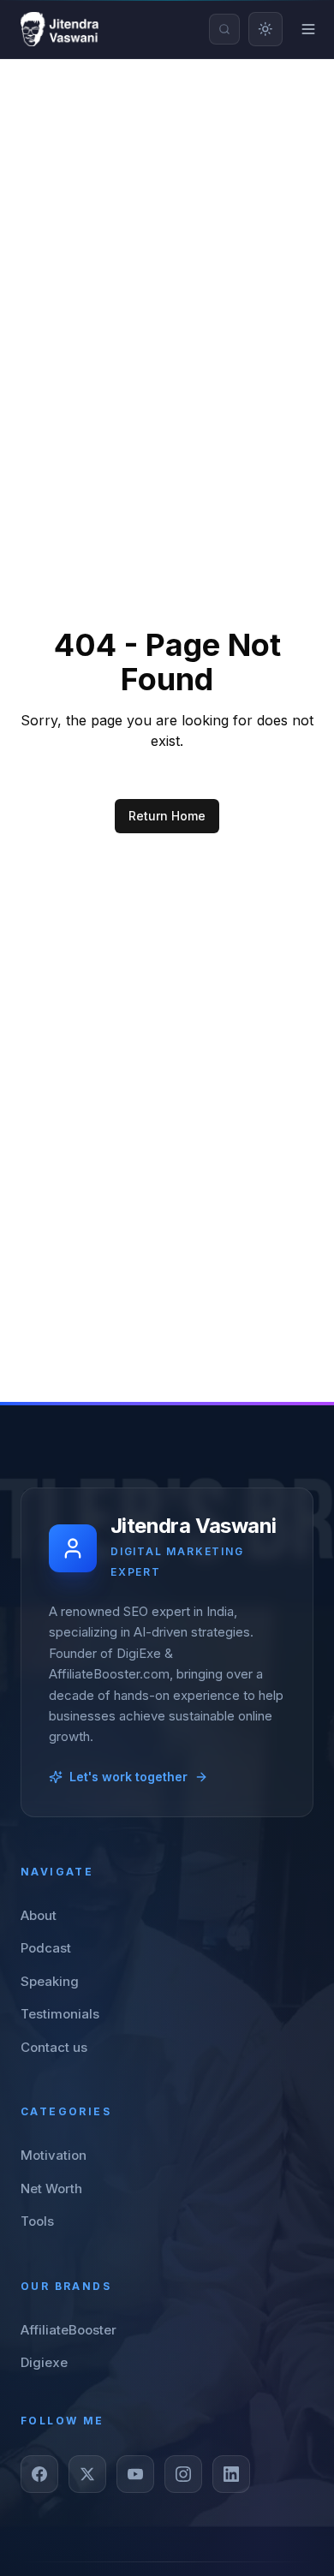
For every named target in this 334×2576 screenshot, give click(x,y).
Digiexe (44, 2362)
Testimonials (60, 2014)
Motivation (54, 2155)
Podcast (46, 1948)
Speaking (50, 1981)
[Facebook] (39, 2474)
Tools (37, 2221)
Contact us (54, 2047)
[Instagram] (183, 2474)
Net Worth (51, 2188)
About (39, 1915)
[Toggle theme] (265, 29)
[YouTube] (135, 2474)
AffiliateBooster (69, 2330)
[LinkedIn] (231, 2474)
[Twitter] (87, 2474)
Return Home (167, 816)
